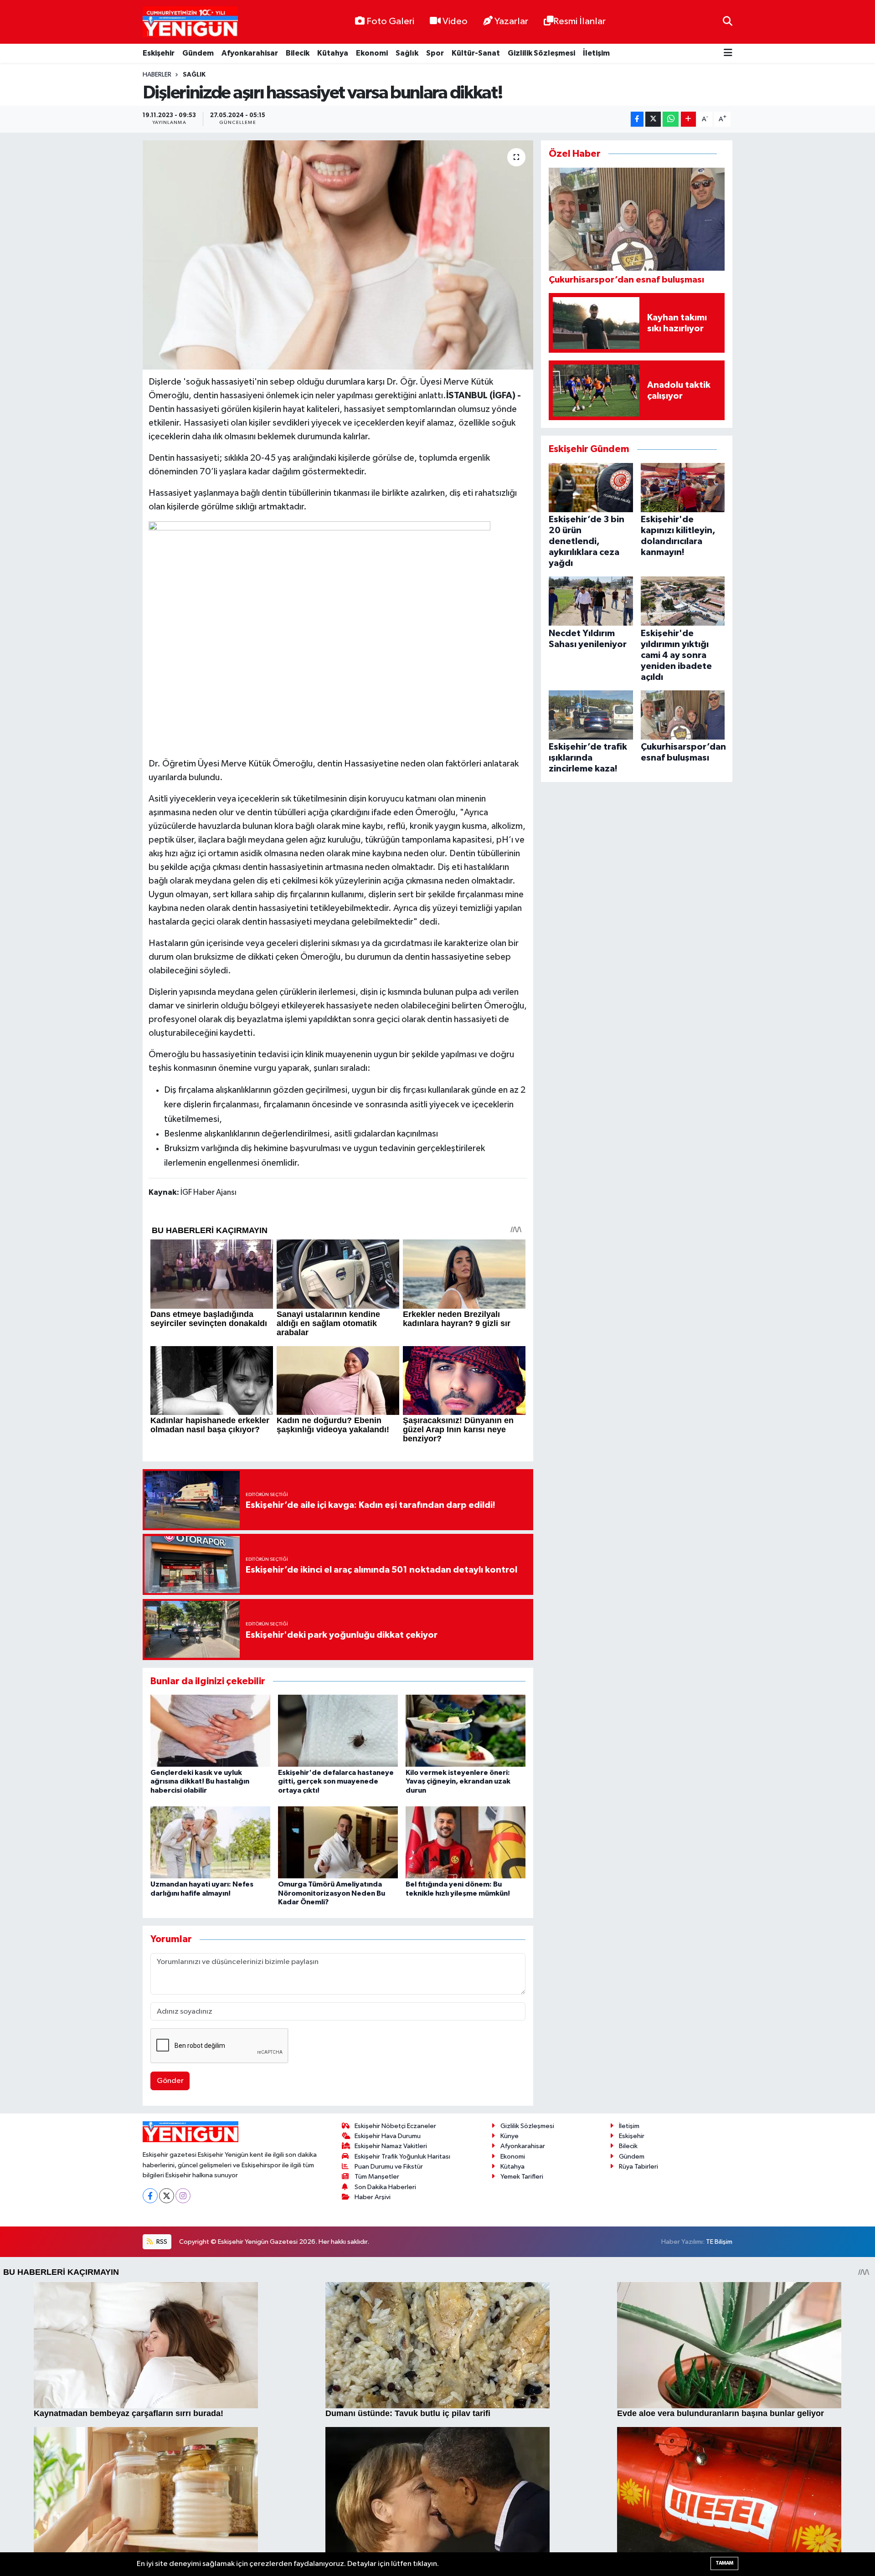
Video (455, 21)
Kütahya (333, 53)
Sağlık (407, 53)
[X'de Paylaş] (653, 119)
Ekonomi (372, 53)
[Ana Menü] (728, 54)
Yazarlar (511, 21)
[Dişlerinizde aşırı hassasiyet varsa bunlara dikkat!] (338, 255)
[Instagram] (183, 2196)
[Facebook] (150, 2196)
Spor (435, 53)
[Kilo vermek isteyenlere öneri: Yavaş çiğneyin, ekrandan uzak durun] (466, 1730)
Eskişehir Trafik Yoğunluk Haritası (402, 2157)
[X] (167, 2196)
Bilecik (298, 53)
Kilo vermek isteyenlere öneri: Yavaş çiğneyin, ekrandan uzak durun (458, 1781)
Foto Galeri (390, 21)
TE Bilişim (719, 2242)
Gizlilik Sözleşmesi (541, 53)
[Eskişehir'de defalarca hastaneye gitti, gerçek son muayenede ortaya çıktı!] (338, 1730)
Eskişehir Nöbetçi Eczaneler (395, 2126)
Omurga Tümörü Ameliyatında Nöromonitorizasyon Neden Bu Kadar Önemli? (332, 1893)
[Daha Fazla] (688, 119)
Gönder (170, 2081)
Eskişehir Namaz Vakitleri (391, 2146)
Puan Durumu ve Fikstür (389, 2167)
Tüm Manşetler (377, 2177)
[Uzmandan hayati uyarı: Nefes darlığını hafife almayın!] (210, 1842)
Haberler (157, 75)
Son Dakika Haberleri (385, 2187)
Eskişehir (159, 53)
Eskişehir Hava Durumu (388, 2136)
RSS (161, 2242)
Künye (510, 2136)
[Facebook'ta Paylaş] (637, 119)
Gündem (198, 53)
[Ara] (728, 22)
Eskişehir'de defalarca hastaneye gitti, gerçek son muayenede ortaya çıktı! (336, 1781)
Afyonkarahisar (250, 53)
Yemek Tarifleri (522, 2177)
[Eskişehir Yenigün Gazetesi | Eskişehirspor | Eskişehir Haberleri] (190, 22)
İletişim (596, 53)
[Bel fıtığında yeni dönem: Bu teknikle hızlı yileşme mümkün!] (466, 1842)
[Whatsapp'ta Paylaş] (671, 119)
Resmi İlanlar (579, 21)
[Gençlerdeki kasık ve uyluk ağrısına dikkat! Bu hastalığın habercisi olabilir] (210, 1730)
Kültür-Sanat (476, 53)
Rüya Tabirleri (638, 2167)
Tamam (724, 2563)
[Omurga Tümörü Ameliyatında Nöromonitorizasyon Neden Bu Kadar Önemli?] (338, 1842)
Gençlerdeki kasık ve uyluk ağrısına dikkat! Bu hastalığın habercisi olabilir (200, 1781)
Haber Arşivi (373, 2197)
